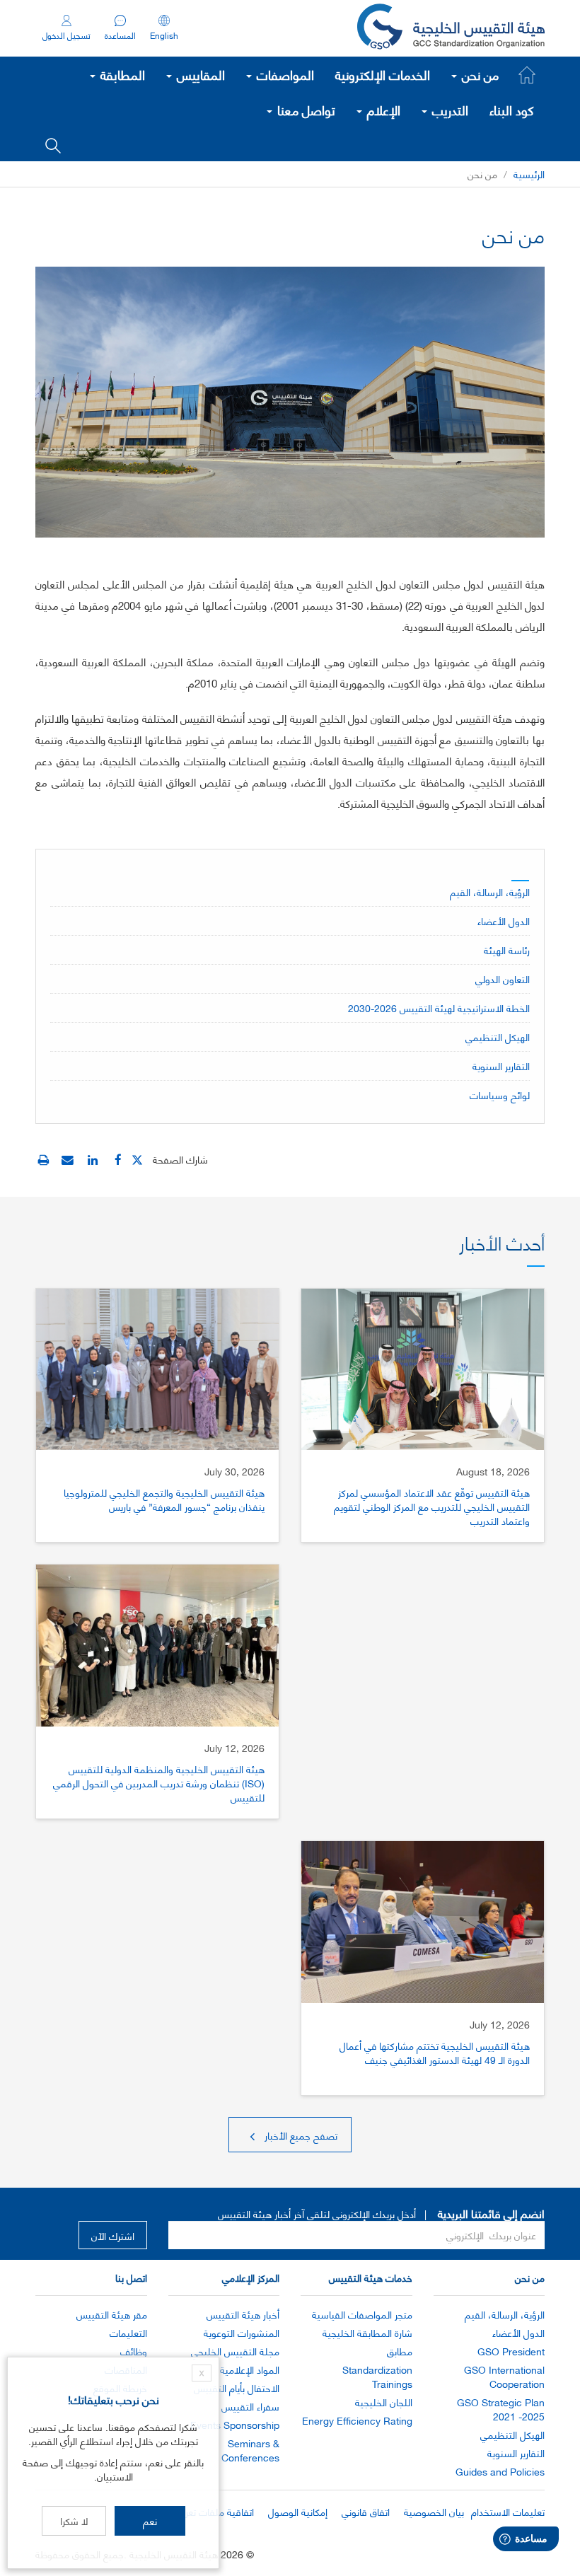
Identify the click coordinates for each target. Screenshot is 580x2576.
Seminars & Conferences (250, 2450)
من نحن (478, 74)
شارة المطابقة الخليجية (367, 2332)
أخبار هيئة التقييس (243, 2314)
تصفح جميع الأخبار (300, 2135)
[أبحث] (53, 144)
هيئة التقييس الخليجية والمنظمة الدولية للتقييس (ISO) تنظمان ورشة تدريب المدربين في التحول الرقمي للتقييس (159, 1783)
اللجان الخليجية (384, 2402)
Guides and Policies (500, 2471)
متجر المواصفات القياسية (362, 2314)
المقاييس (199, 74)
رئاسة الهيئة (507, 950)
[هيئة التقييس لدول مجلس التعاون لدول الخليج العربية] (451, 28)
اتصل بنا (131, 2277)
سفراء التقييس (250, 2406)
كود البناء (512, 110)
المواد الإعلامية (250, 2369)
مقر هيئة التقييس (112, 2314)
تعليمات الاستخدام (508, 2511)
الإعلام (382, 110)
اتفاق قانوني (366, 2511)
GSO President (511, 2351)
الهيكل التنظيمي (498, 1037)
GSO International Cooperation (504, 2376)
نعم (150, 2520)
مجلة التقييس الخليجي (235, 2351)
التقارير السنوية (501, 1066)
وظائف (134, 2351)
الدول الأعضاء (504, 921)
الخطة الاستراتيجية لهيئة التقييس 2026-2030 (439, 1008)
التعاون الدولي (503, 979)
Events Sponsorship (235, 2424)
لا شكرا (74, 2520)
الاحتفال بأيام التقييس (237, 2388)
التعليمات (128, 2332)
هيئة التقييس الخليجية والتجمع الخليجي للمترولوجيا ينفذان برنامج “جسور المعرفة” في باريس (164, 1499)
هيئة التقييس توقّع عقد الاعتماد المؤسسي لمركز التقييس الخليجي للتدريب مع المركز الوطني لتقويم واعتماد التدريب (432, 1506)
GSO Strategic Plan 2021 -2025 (501, 2409)
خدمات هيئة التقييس (371, 2277)
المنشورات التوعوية (242, 2332)
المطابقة (121, 74)
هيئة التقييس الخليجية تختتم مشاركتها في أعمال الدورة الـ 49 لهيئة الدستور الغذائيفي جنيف (435, 2052)
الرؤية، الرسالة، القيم (490, 892)
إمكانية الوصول (298, 2511)
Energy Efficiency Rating (357, 2420)
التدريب (448, 110)
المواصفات (284, 74)
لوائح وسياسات (500, 1095)
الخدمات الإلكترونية (383, 74)
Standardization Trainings (377, 2376)
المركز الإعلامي (251, 2277)
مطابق (400, 2351)
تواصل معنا (304, 110)
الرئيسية (529, 174)
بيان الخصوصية (434, 2511)
